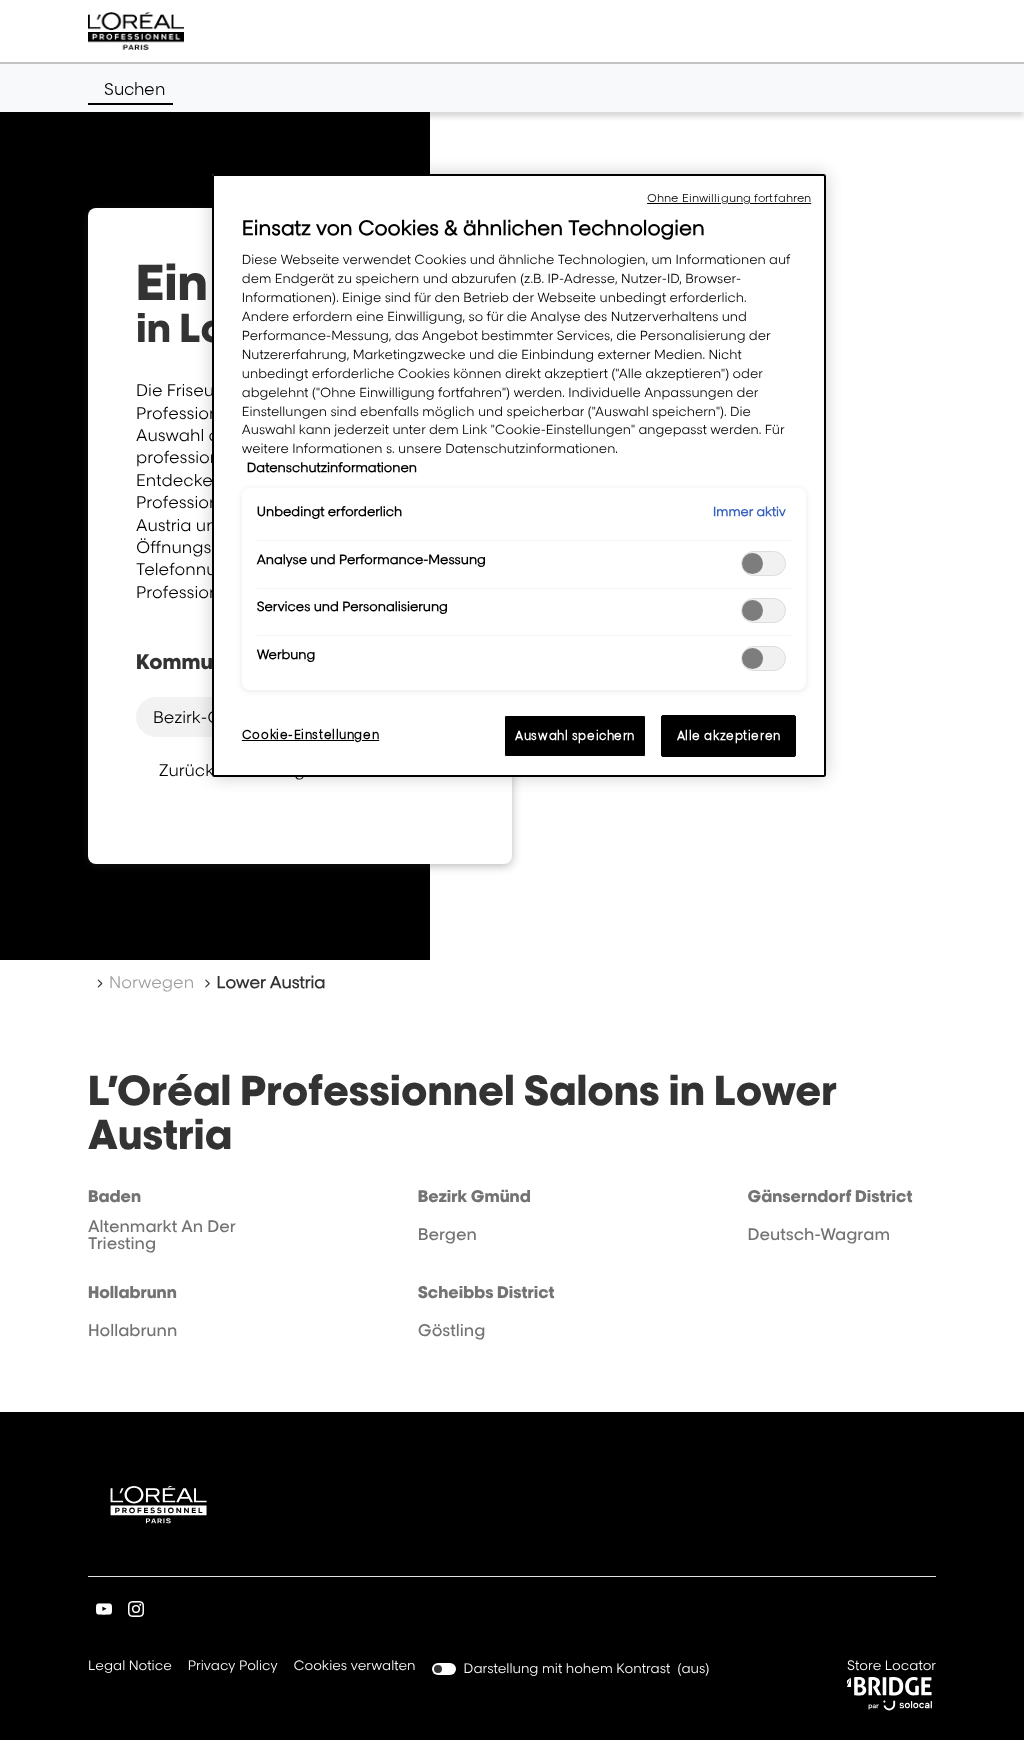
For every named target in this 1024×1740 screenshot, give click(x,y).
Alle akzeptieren (729, 735)
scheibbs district (486, 1292)
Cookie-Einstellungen (310, 734)
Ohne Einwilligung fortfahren (729, 198)
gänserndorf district (829, 1196)
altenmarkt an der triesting (162, 1235)
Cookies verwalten (355, 1666)
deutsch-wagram (818, 1234)
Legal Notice (130, 1667)
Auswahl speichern (575, 735)
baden (114, 1196)
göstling (452, 1330)
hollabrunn (132, 1292)
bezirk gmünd (474, 1196)
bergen (447, 1234)
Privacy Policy (233, 1667)
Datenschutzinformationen (332, 468)
